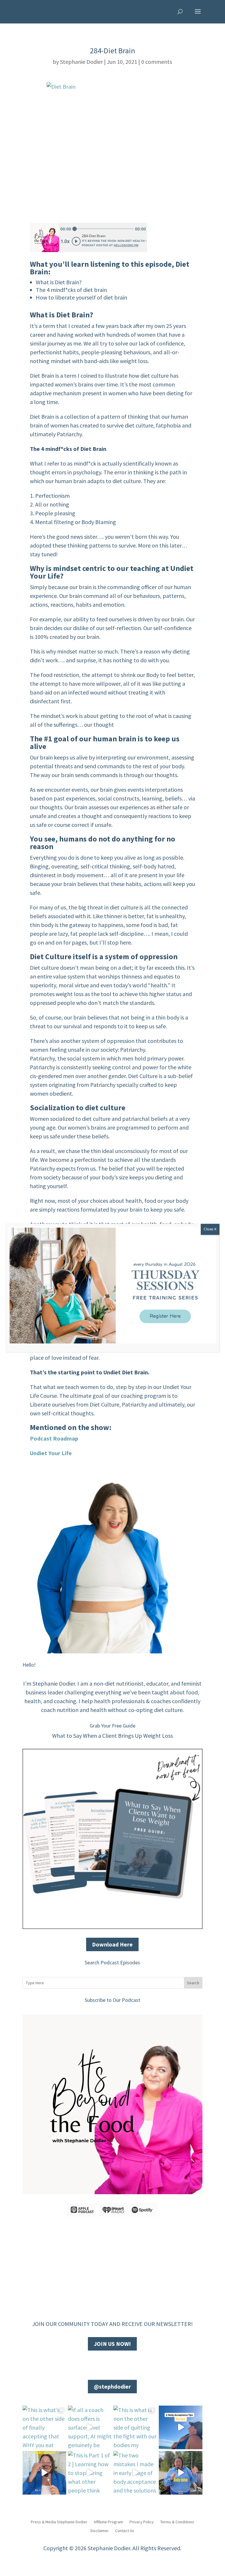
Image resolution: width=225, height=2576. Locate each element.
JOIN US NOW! (112, 2344)
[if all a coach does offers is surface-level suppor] (90, 2427)
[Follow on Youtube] (107, 2364)
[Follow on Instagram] (118, 2364)
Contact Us (125, 2530)
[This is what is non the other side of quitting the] (135, 2427)
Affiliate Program (108, 2522)
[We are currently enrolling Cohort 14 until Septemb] (44, 2473)
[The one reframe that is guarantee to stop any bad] (181, 2473)
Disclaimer (100, 2530)
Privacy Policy (142, 2522)
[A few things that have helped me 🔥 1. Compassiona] (181, 2427)
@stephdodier (112, 2386)
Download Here (112, 1944)
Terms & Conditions (177, 2522)
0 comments (157, 62)
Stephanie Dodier (81, 62)
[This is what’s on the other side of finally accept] (44, 2427)
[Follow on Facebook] (95, 2364)
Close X (210, 1229)
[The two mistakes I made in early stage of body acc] (135, 2473)
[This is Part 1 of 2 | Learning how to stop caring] (90, 2473)
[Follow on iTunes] (130, 2364)
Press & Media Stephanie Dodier (59, 2522)
